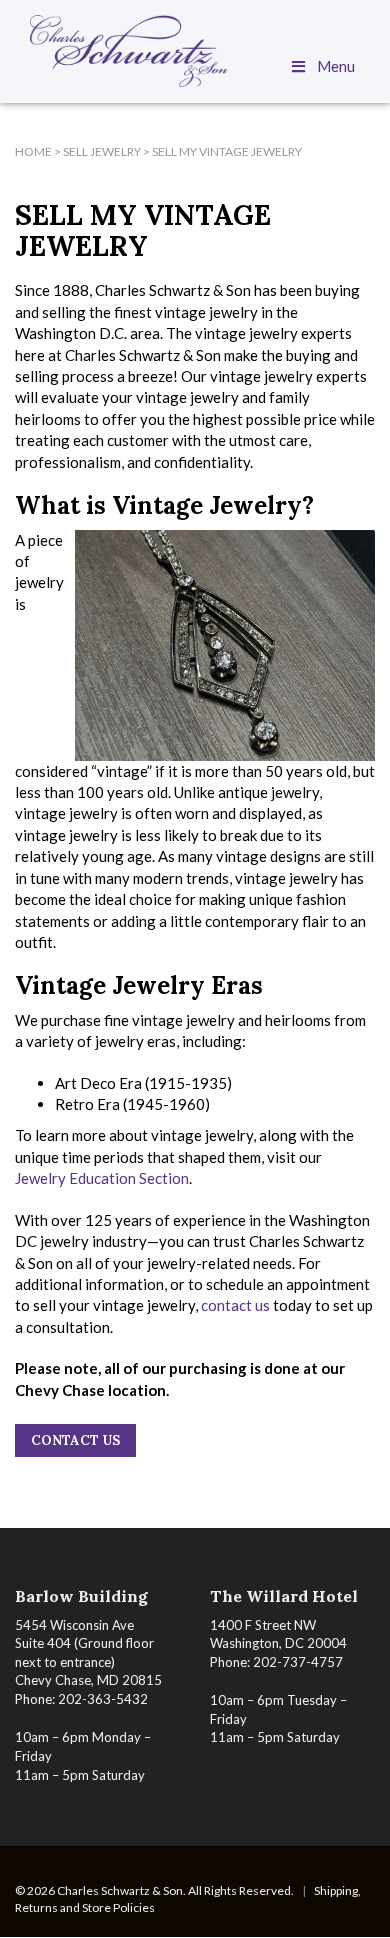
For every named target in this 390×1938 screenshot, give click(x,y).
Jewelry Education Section (102, 1178)
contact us (235, 1305)
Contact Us (75, 1440)
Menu (336, 66)
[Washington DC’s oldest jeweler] (195, 51)
